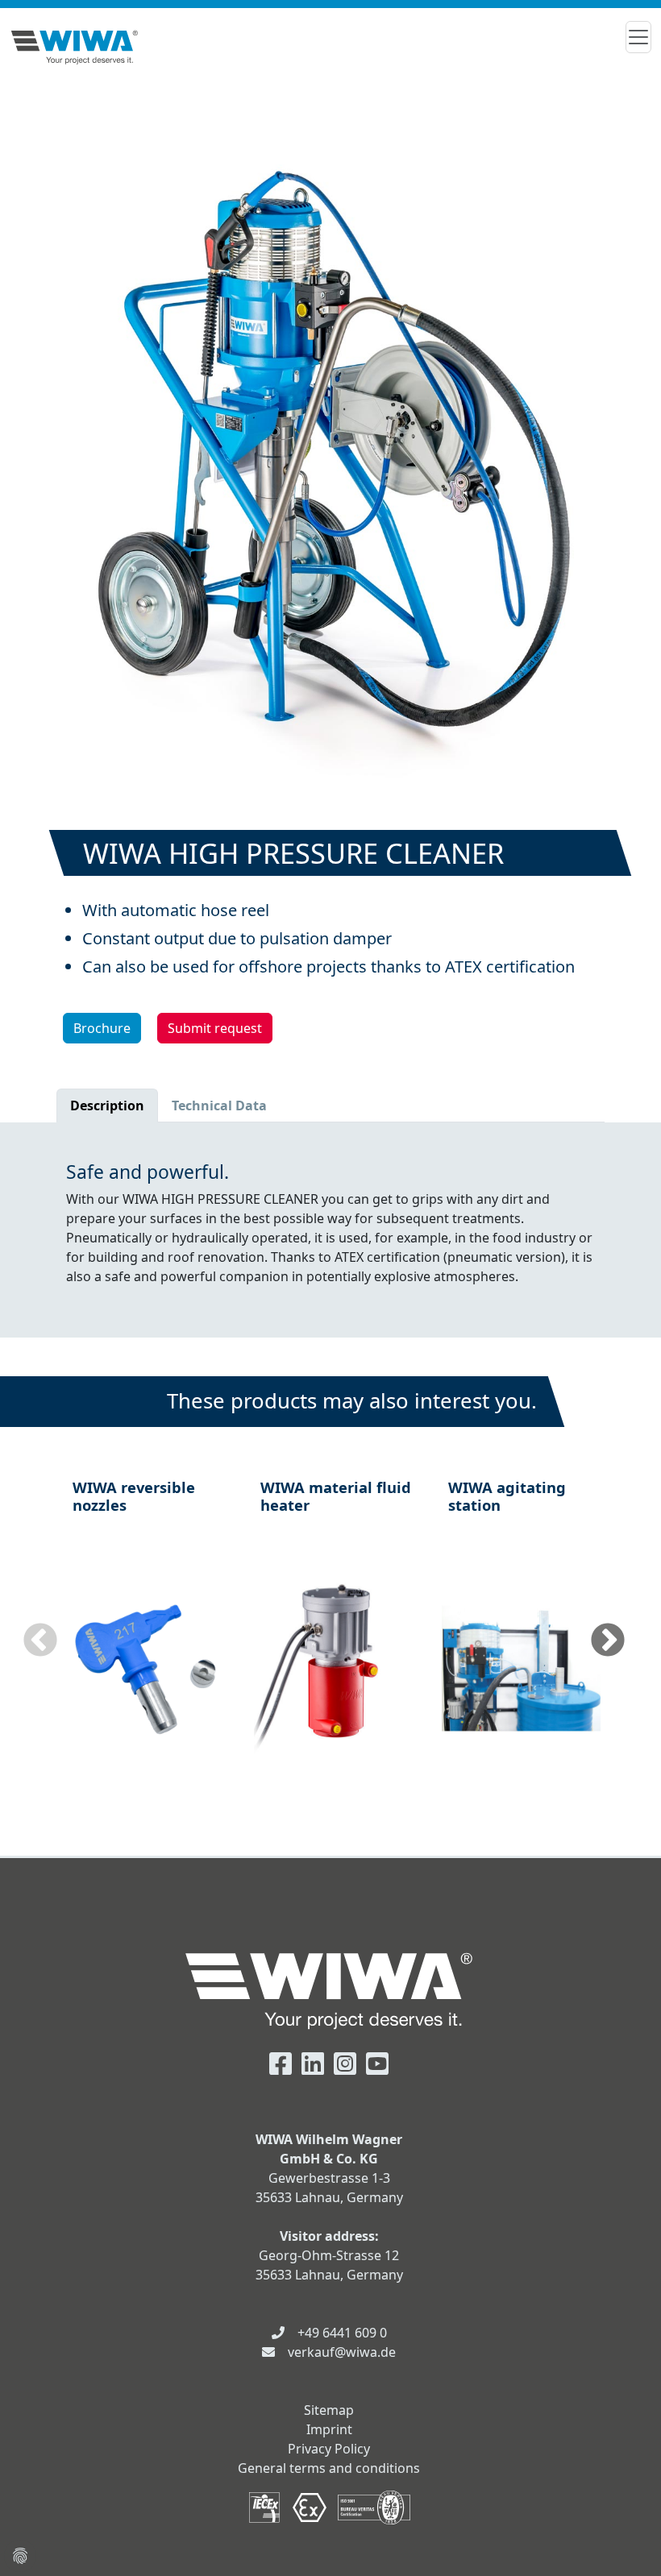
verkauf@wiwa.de (342, 2352)
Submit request (215, 1028)
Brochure (102, 1028)
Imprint (329, 2429)
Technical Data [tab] (219, 1105)
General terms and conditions (329, 2468)
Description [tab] (107, 1105)
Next (608, 1641)
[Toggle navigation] (638, 37)
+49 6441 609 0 (342, 2333)
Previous (40, 1641)
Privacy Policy (329, 2449)
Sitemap (329, 2410)
